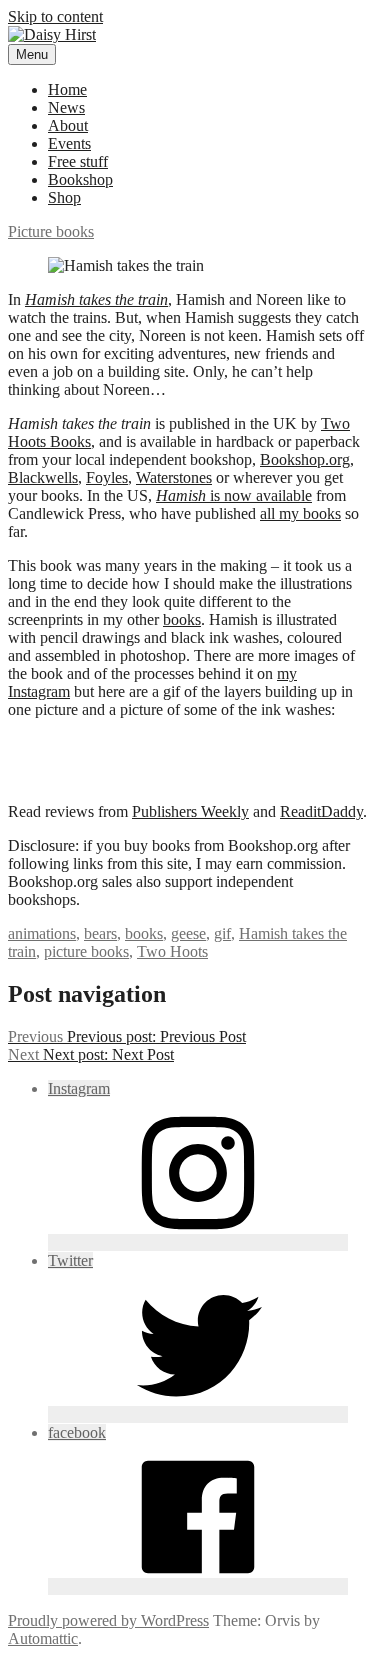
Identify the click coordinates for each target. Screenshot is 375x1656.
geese (188, 933)
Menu (32, 54)
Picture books (51, 231)
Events (69, 143)
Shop (64, 197)
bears (100, 933)
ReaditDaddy (321, 811)
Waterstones (174, 477)
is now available (234, 495)
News (66, 107)
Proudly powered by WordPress (108, 1620)
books (182, 619)
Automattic (43, 1638)
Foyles (107, 477)
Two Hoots (172, 951)
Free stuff (78, 161)
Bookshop (80, 179)
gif (222, 933)
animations (42, 933)
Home (67, 89)
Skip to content (55, 16)
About (68, 125)
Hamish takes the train (96, 299)
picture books (86, 951)
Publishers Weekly (190, 811)
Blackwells (43, 477)
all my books (300, 513)
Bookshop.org (305, 459)
